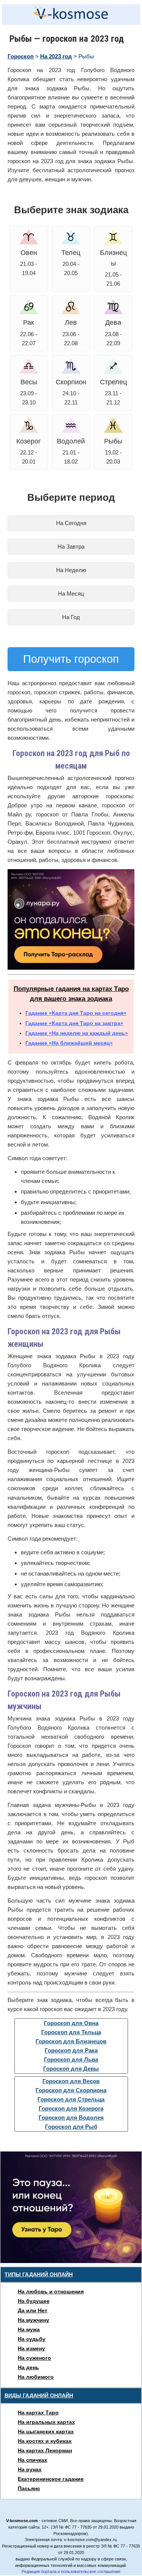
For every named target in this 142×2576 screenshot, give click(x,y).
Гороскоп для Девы (71, 2069)
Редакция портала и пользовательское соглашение (71, 2571)
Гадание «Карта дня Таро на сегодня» (76, 1013)
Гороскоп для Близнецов (71, 2041)
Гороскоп (21, 56)
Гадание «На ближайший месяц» (69, 1043)
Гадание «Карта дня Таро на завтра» (74, 1023)
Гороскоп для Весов (71, 2081)
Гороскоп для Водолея (71, 2118)
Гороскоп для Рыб (71, 2127)
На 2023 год (56, 56)
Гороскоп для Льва (71, 2059)
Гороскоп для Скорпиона (71, 2090)
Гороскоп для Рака (71, 2050)
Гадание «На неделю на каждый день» (77, 1033)
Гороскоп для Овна (71, 2023)
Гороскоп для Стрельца (71, 2099)
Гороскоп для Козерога (71, 2108)
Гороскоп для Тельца (71, 2032)
